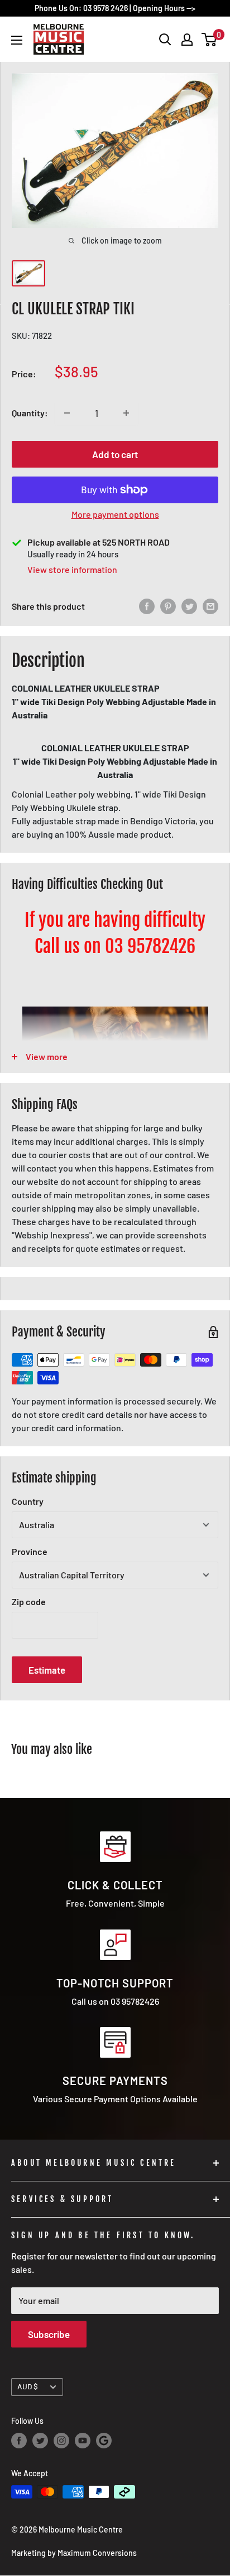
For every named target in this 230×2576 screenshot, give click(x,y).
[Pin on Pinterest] (168, 606)
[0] (210, 40)
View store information (72, 569)
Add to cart (115, 454)
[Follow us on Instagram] (61, 2441)
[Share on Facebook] (147, 606)
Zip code (29, 1602)
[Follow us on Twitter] (40, 2441)
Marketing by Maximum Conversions (74, 2553)
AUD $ (28, 2386)
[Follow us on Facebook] (19, 2441)
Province (30, 1551)
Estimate (47, 1670)
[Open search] (165, 40)
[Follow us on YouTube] (83, 2441)
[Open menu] (17, 40)
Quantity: (30, 413)
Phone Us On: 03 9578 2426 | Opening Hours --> (115, 8)
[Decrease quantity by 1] (67, 413)
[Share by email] (210, 606)
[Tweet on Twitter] (189, 606)
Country (28, 1501)
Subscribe (49, 2334)
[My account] (187, 40)
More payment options (115, 514)
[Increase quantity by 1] (126, 413)
